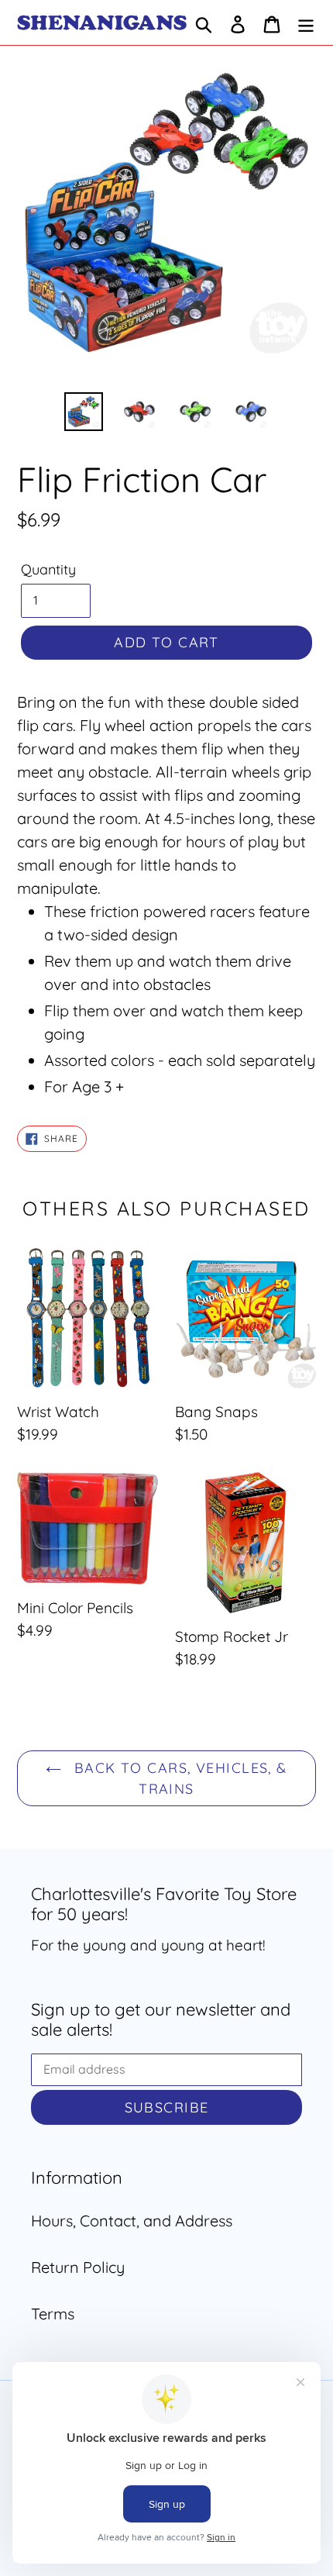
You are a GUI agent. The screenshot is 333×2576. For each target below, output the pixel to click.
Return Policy (78, 2267)
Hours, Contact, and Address (132, 2221)
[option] (84, 412)
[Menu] (306, 22)
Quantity (48, 569)
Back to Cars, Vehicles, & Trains (178, 1778)
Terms (53, 2314)
